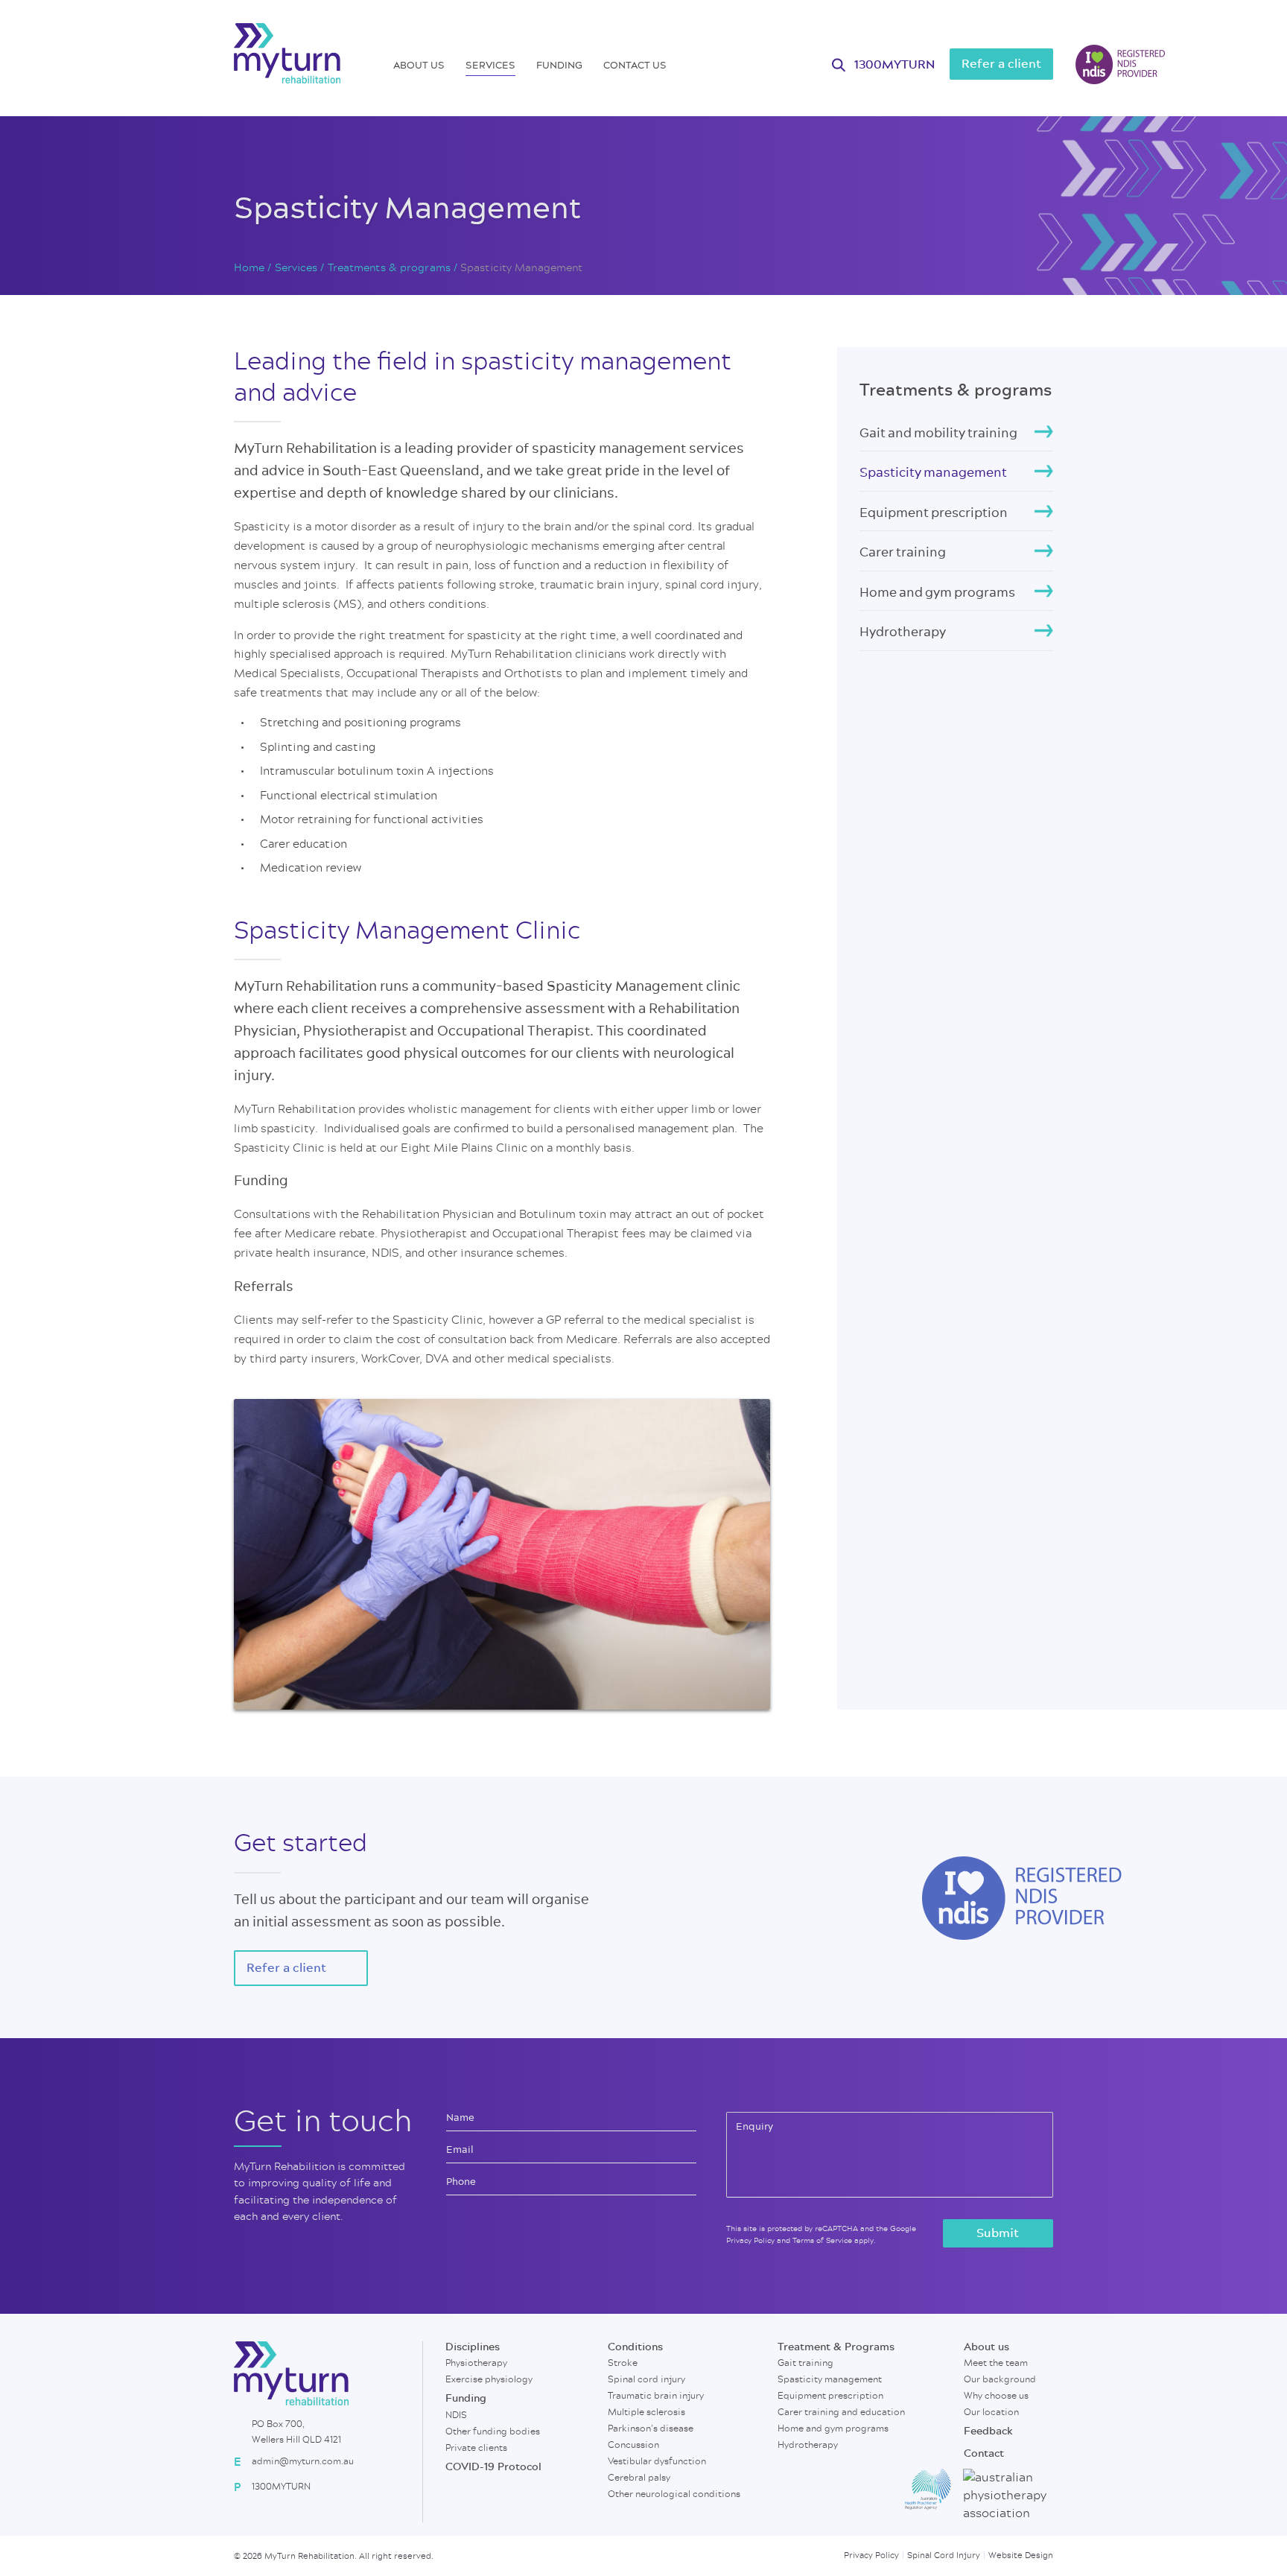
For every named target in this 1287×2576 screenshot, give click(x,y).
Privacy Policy (750, 2241)
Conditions (635, 2347)
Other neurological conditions (674, 2494)
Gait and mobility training (938, 432)
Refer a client (1001, 64)
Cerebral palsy (639, 2478)
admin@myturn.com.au (303, 2461)
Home (249, 268)
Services (490, 65)
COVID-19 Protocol (493, 2467)
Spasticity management (933, 472)
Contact (984, 2454)
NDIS (456, 2415)
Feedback (988, 2431)
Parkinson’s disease (651, 2429)
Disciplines (473, 2347)
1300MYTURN (894, 65)
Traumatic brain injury (656, 2396)
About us (419, 65)
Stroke (623, 2363)
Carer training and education (841, 2412)
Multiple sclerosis (646, 2412)
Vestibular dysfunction (657, 2461)
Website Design (1021, 2556)
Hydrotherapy (903, 631)
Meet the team (996, 2363)
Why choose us (996, 2396)
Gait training (805, 2363)
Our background (1000, 2379)
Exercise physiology (489, 2379)
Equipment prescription (934, 512)
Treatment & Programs (836, 2347)
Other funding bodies (493, 2431)
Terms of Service (822, 2241)
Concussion (633, 2445)
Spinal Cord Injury (944, 2556)
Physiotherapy (476, 2363)
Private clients (476, 2448)
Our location (991, 2412)
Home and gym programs (937, 592)
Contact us (635, 65)
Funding (559, 65)
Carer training (903, 552)
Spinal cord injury (646, 2379)
